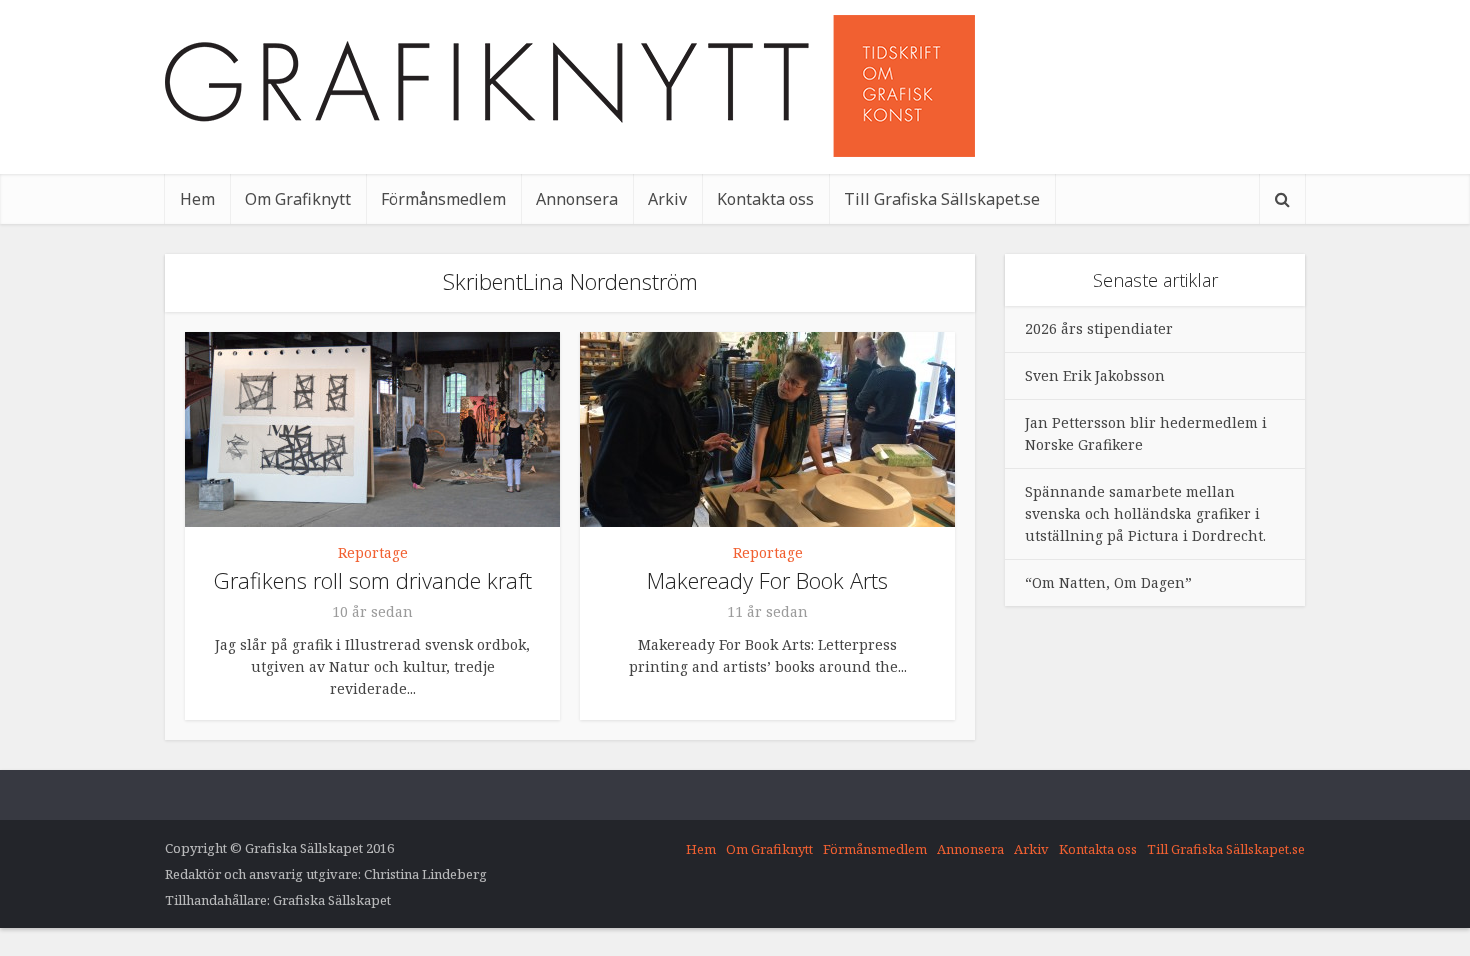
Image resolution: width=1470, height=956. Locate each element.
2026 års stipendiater (1099, 328)
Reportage (373, 552)
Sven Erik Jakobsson (1095, 375)
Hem (197, 199)
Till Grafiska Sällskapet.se (942, 199)
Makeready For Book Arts (767, 580)
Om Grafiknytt (298, 199)
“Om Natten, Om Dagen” (1108, 582)
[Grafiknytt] (570, 86)
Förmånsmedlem (443, 199)
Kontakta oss (765, 199)
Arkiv (667, 199)
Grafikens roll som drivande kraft (372, 580)
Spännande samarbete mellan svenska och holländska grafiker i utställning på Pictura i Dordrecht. (1145, 513)
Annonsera (577, 199)
